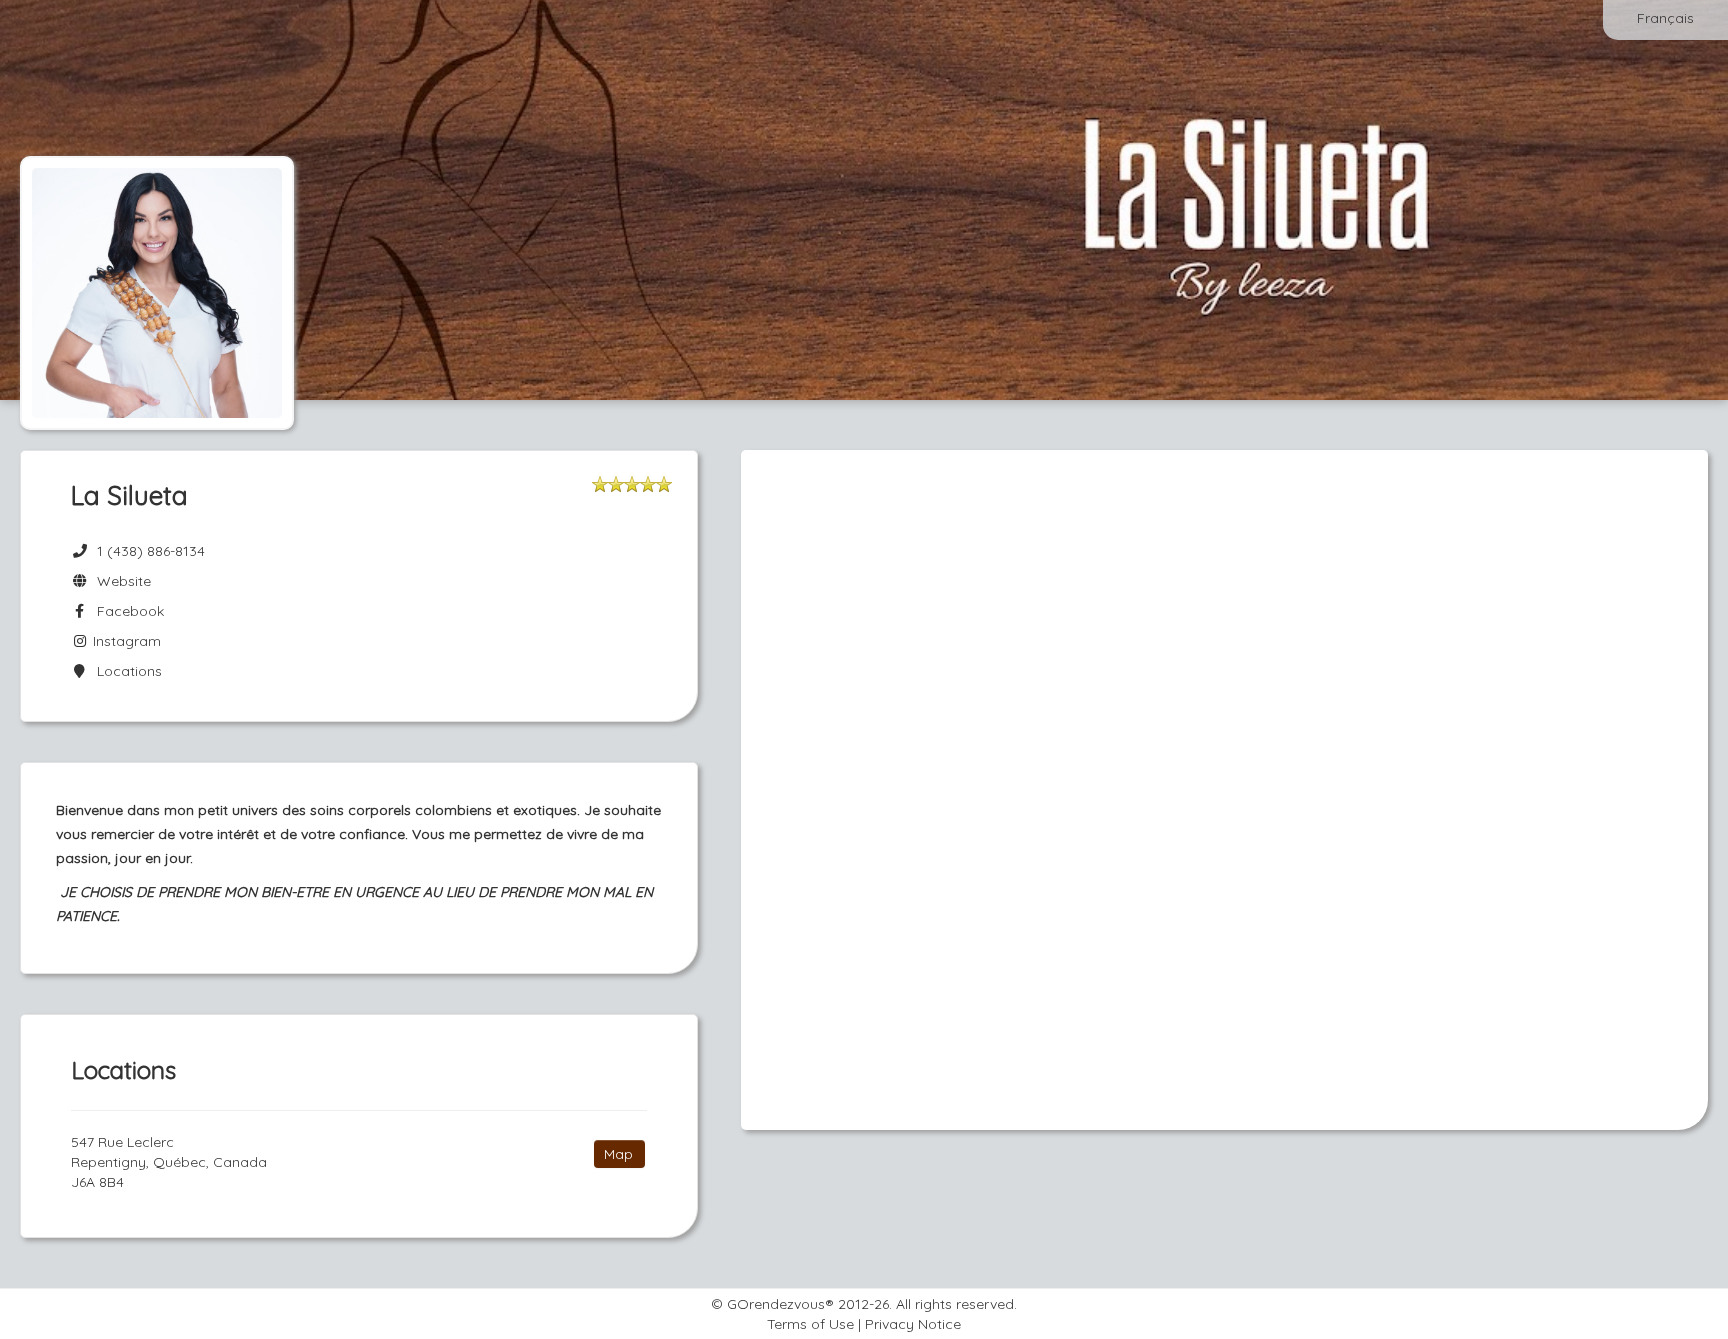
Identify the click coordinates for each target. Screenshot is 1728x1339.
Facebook (126, 611)
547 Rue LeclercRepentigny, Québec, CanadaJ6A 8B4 (169, 1162)
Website (120, 581)
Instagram (125, 641)
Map (618, 1154)
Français (1665, 18)
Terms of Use (810, 1324)
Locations (125, 671)
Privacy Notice (913, 1324)
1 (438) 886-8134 (151, 551)
